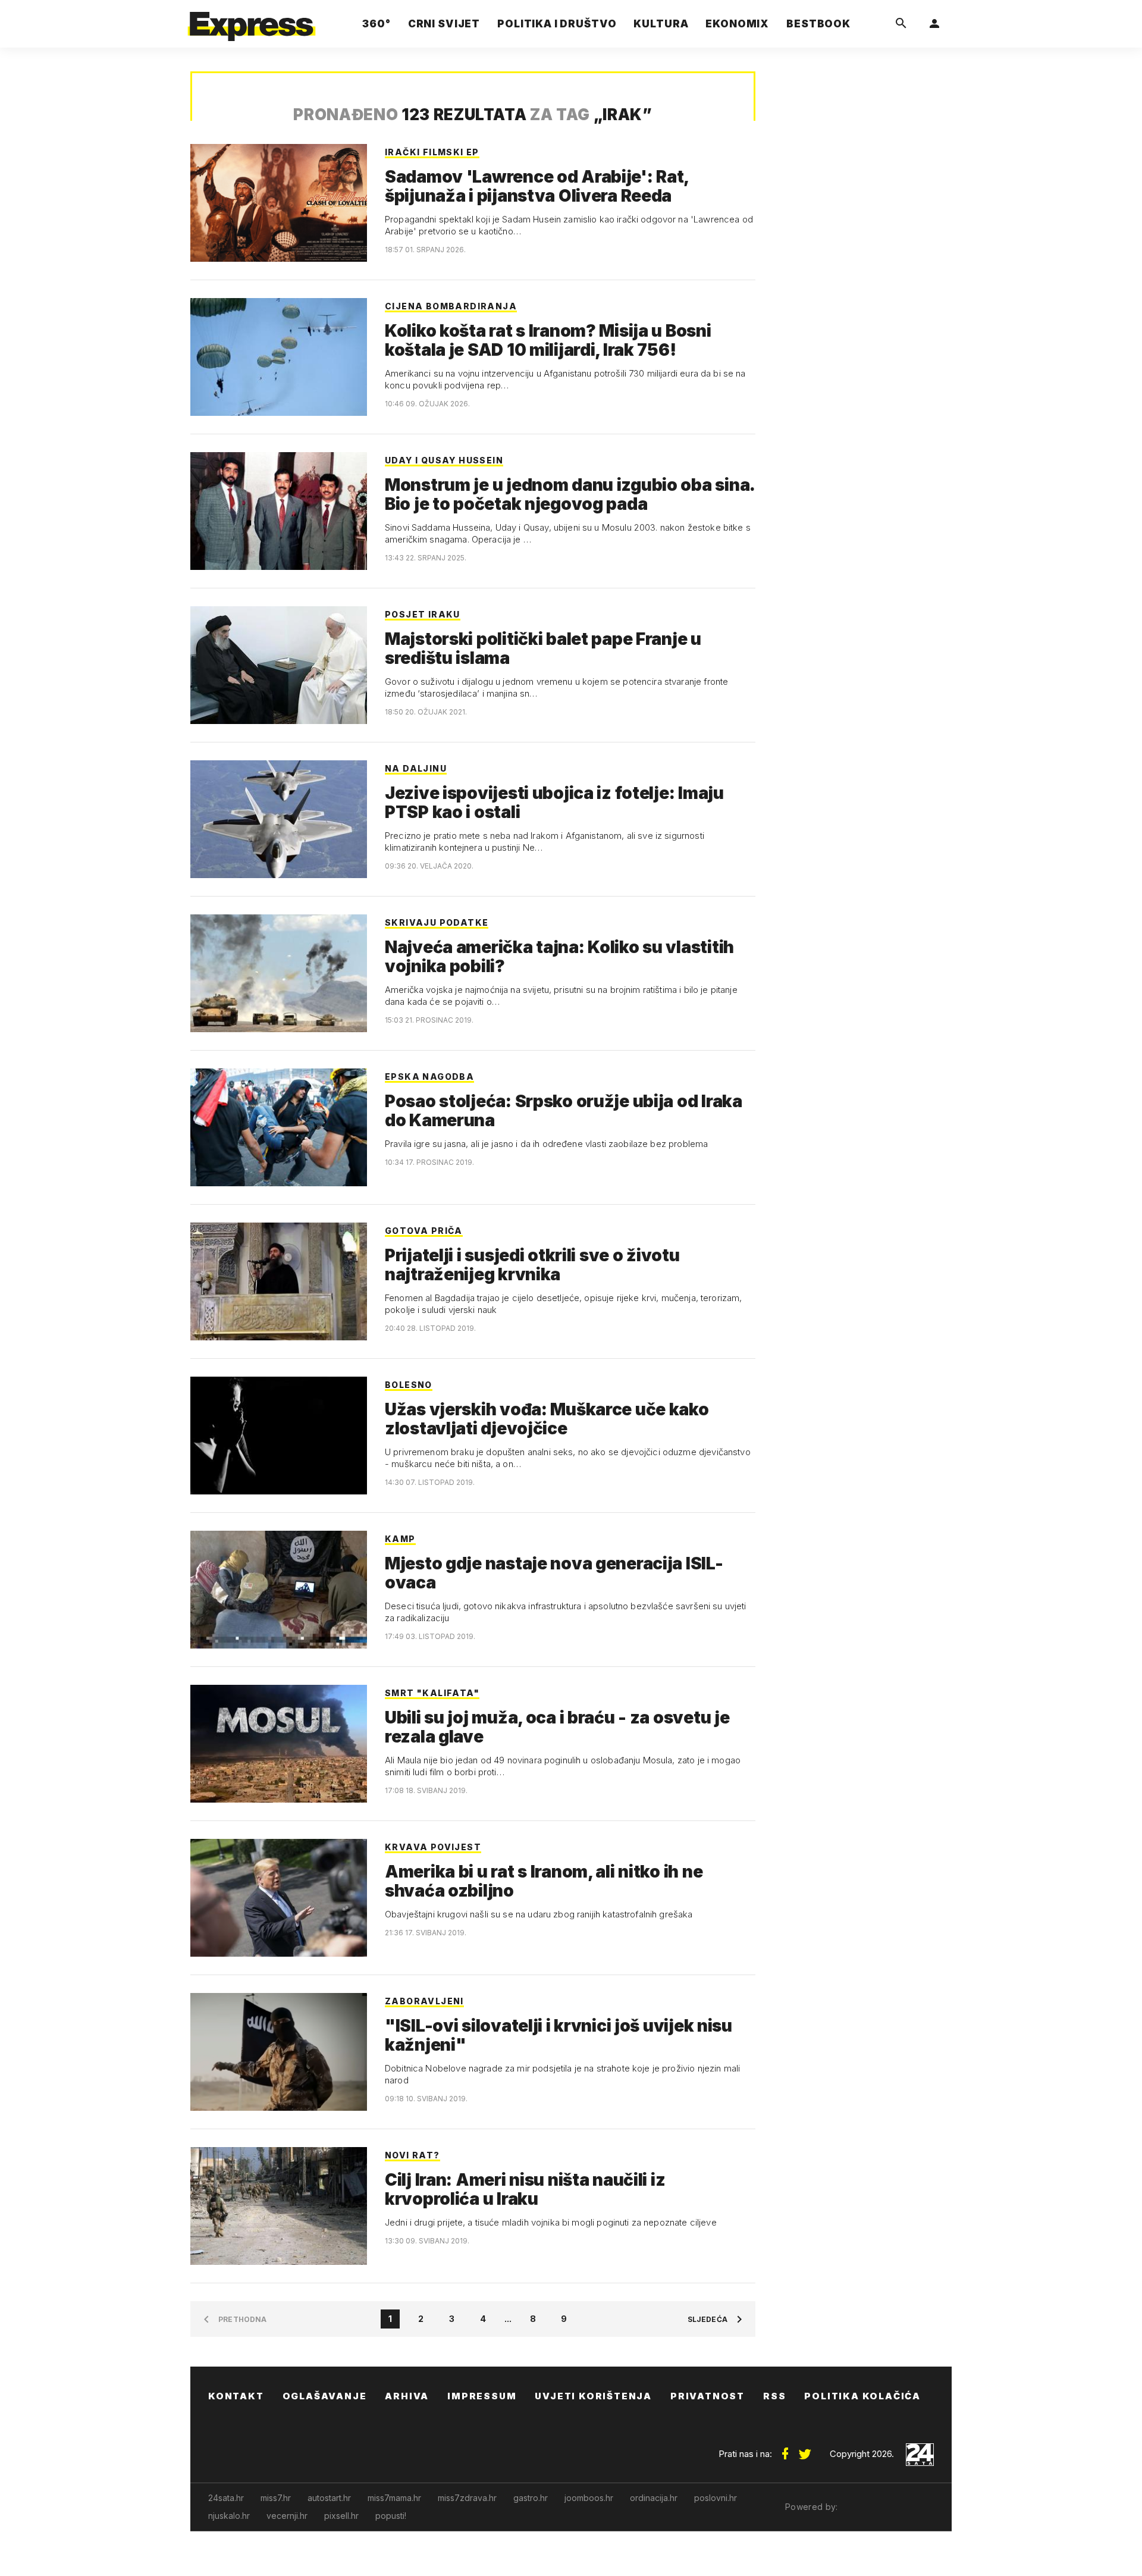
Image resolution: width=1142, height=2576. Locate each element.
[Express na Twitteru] (805, 2449)
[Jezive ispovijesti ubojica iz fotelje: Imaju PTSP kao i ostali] (279, 819)
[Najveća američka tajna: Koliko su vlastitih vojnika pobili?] (279, 973)
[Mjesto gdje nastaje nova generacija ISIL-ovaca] (279, 1590)
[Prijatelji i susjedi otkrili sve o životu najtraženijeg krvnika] (279, 1281)
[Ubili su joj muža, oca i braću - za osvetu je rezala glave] (279, 1744)
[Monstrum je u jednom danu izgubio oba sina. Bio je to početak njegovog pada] (279, 511)
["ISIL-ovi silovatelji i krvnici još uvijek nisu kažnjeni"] (279, 2052)
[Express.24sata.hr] (252, 21)
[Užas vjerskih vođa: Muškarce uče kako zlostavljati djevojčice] (279, 1436)
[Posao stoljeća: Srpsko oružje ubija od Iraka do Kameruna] (279, 1127)
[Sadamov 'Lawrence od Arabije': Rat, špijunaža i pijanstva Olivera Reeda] (279, 203)
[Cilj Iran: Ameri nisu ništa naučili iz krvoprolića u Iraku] (279, 2206)
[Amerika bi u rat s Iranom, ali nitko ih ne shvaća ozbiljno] (279, 1898)
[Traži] (901, 24)
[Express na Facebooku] (785, 2449)
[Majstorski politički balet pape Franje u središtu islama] (279, 665)
